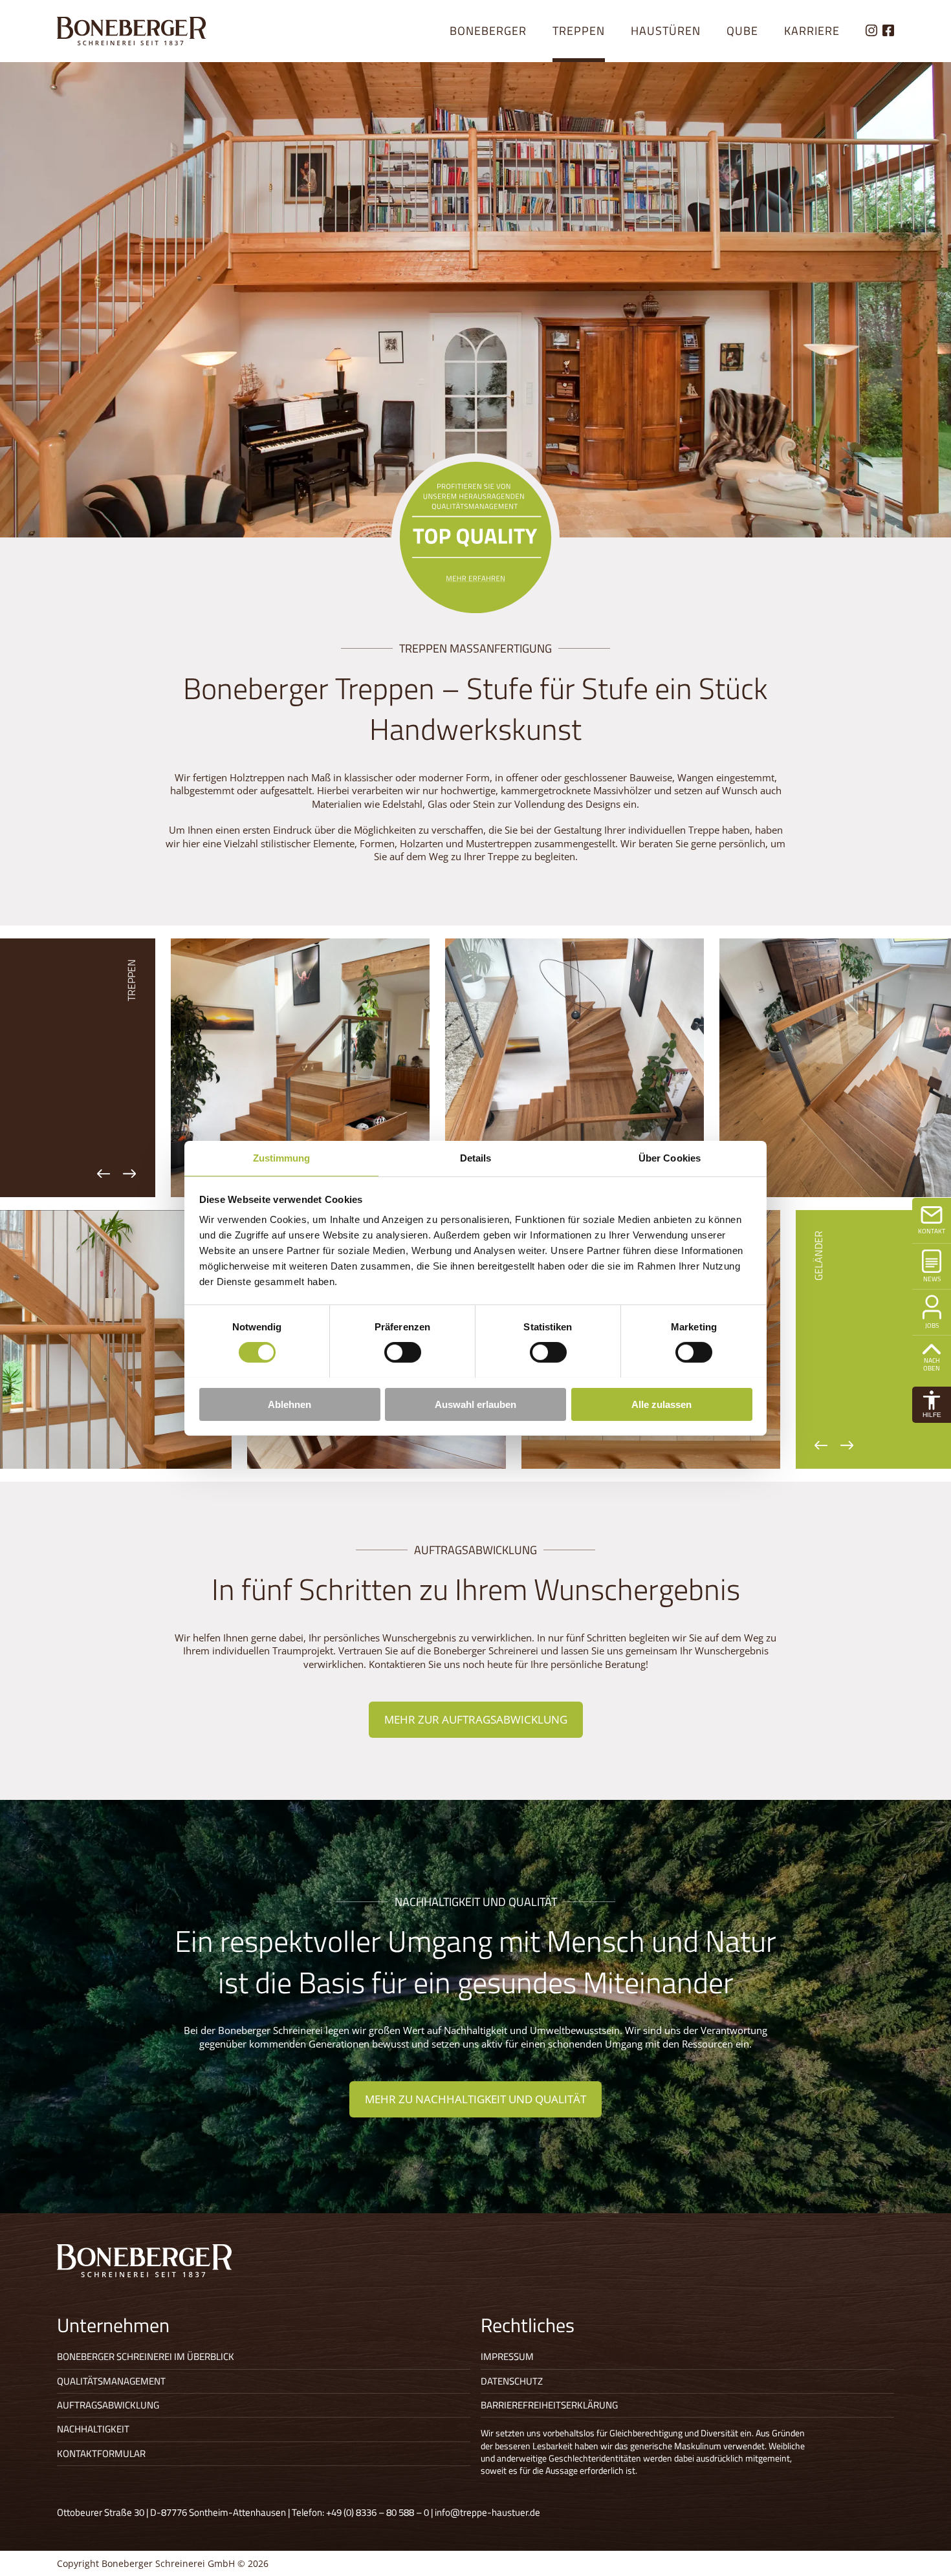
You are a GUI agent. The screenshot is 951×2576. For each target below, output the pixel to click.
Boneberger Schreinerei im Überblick (146, 2356)
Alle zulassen (661, 1404)
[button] (932, 1405)
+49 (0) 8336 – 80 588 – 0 (377, 2512)
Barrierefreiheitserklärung (549, 2405)
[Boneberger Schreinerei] (131, 31)
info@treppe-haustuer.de (487, 2512)
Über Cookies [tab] (670, 1157)
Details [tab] (476, 1157)
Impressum (507, 2356)
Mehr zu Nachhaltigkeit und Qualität (475, 2099)
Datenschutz (512, 2381)
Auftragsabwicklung (108, 2405)
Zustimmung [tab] (282, 1157)
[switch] (403, 1352)
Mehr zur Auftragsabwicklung (476, 1719)
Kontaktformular (101, 2453)
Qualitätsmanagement (111, 2381)
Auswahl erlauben (475, 1404)
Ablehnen (290, 1404)
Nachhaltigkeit (93, 2429)
